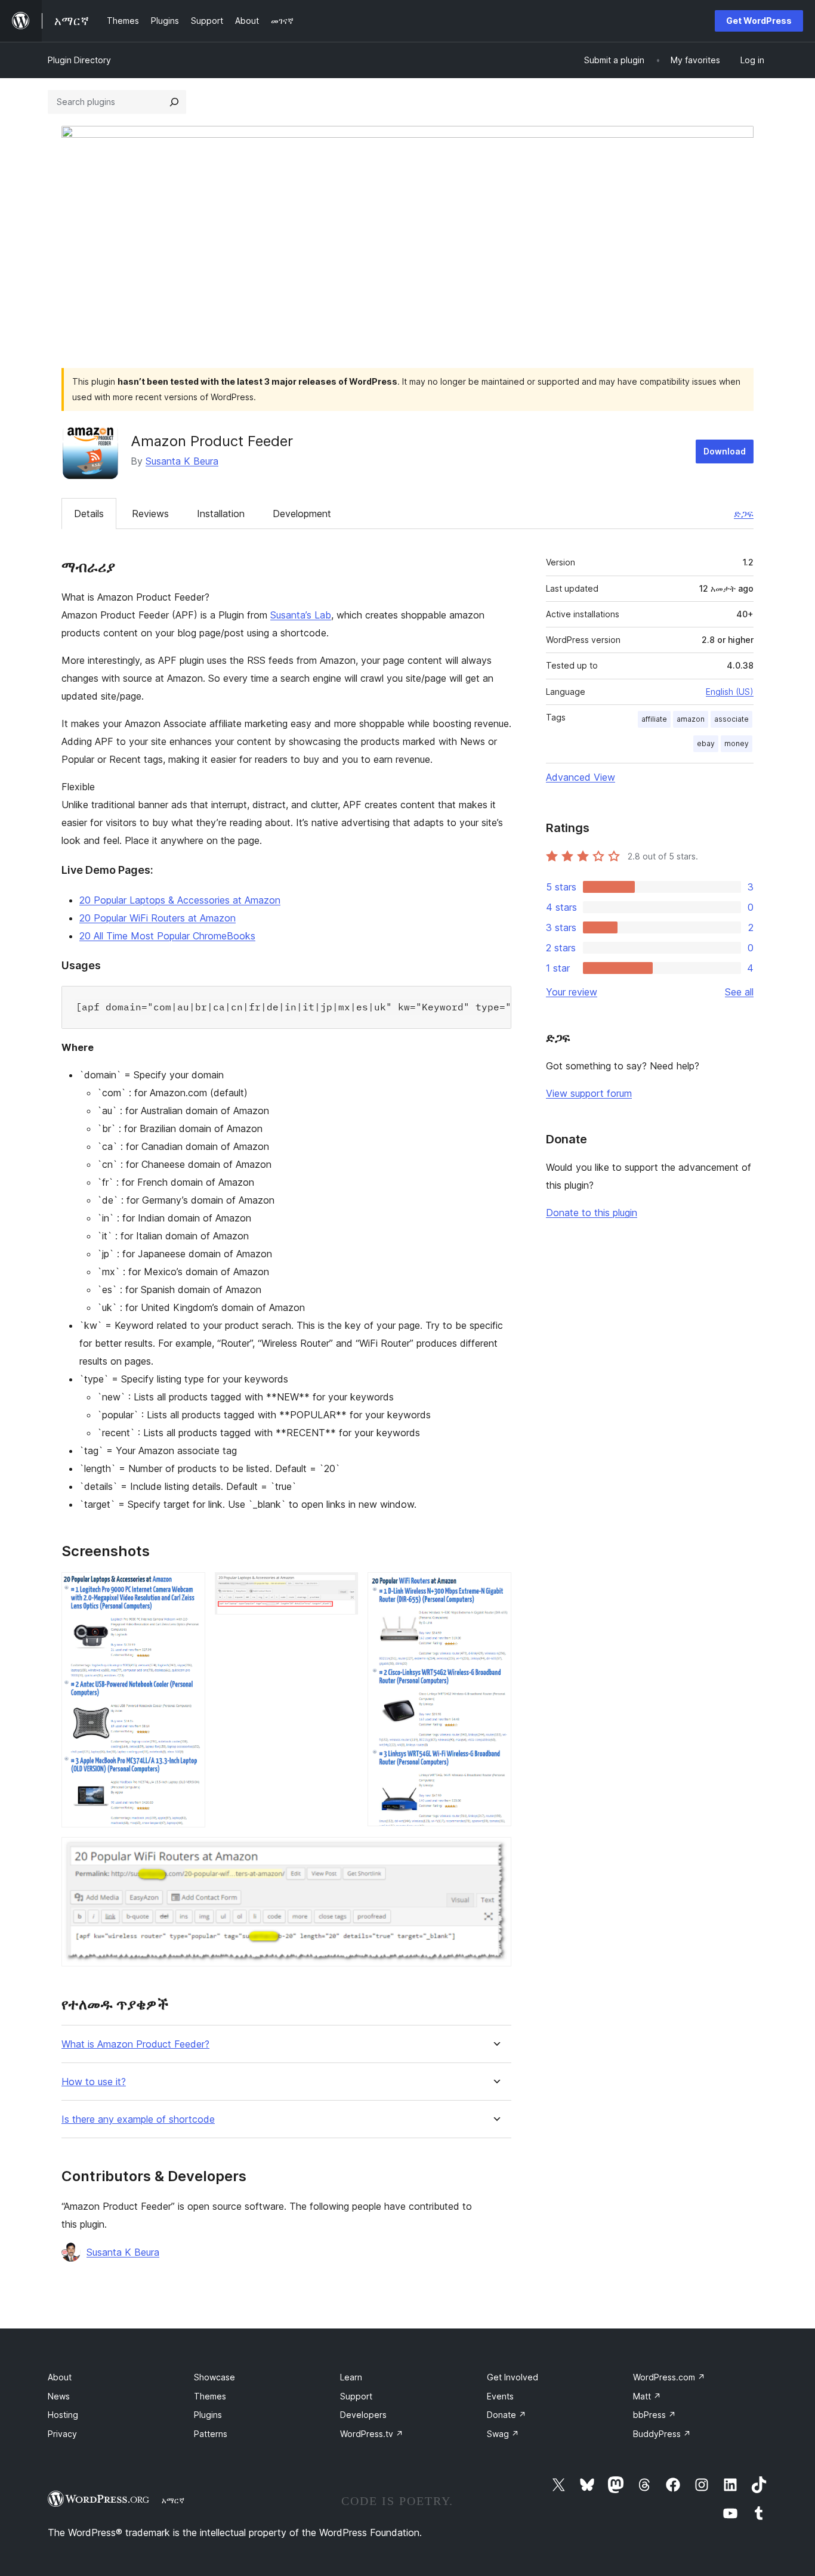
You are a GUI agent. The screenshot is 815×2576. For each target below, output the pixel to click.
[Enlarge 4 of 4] (495, 1853)
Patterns (211, 2434)
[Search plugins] (174, 102)
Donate (507, 2415)
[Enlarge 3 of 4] (495, 1588)
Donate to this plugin (592, 1213)
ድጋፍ (744, 514)
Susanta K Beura (182, 461)
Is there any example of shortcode (138, 2119)
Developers (363, 2415)
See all (739, 992)
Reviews (150, 514)
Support (356, 2396)
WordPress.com (669, 2377)
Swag (503, 2434)
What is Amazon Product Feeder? (135, 2044)
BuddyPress (662, 2434)
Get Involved (513, 2377)
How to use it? (94, 2082)
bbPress (655, 2415)
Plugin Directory (79, 60)
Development (302, 514)
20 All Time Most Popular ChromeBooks (167, 936)
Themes (210, 2396)
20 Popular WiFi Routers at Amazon (158, 918)
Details (89, 514)
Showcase (214, 2377)
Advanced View (581, 777)
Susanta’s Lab (301, 615)
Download (725, 451)
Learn (351, 2377)
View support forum (589, 1093)
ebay (706, 743)
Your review (572, 992)
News (59, 2396)
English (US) (730, 692)
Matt (647, 2396)
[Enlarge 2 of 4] (342, 1588)
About (60, 2377)
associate (731, 719)
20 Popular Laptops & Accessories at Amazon (180, 900)
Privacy (62, 2434)
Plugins (208, 2415)
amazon (691, 719)
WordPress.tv (372, 2434)
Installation (221, 514)
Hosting (63, 2415)
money (737, 743)
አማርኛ (173, 2500)
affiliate (654, 719)
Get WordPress (759, 21)
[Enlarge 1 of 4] (189, 1588)
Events (500, 2396)
